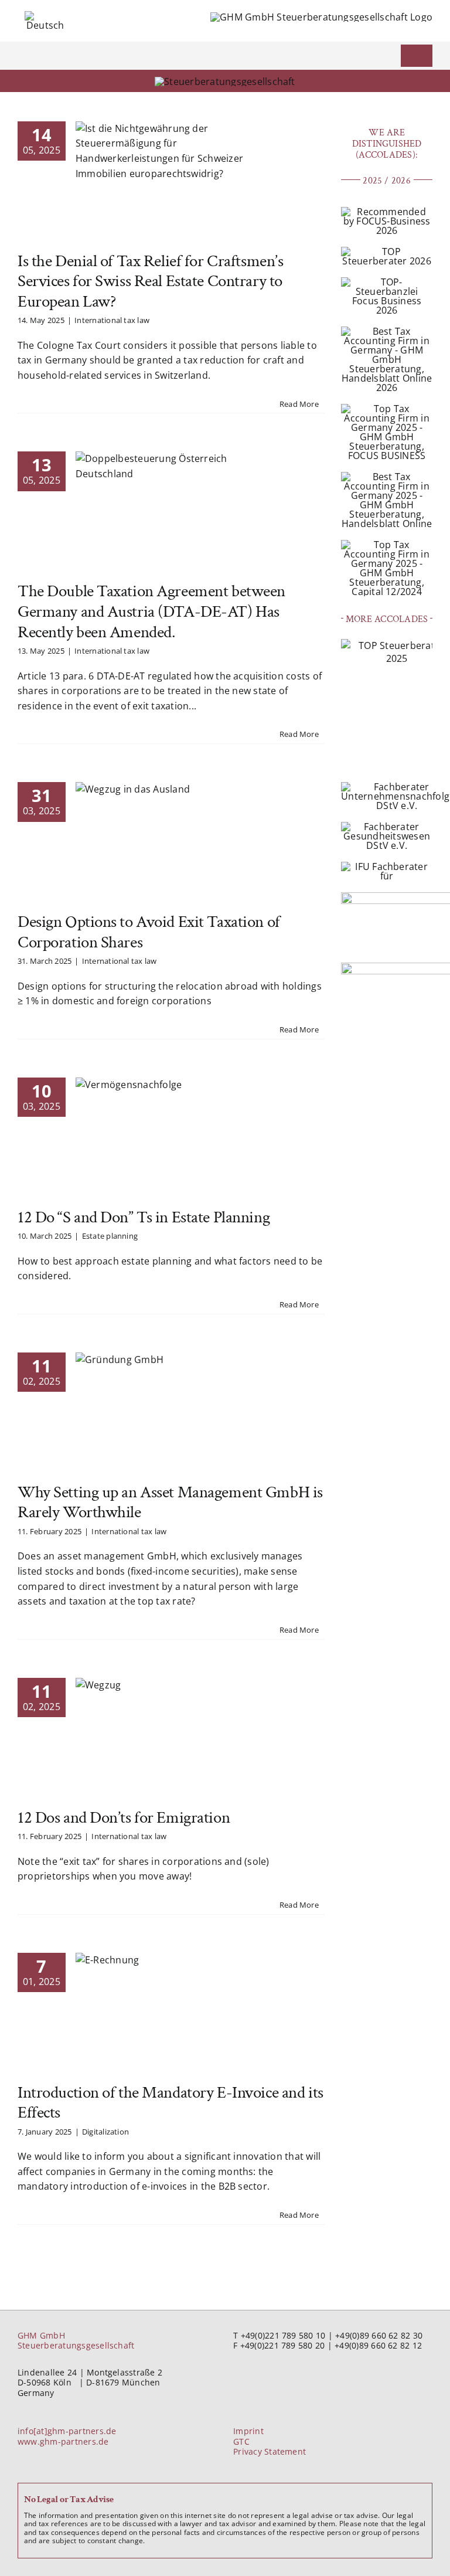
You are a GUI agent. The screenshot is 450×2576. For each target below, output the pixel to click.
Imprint (248, 2431)
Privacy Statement (270, 2451)
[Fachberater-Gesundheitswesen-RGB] (387, 827)
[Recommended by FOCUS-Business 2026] (387, 212)
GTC (241, 2441)
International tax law (112, 320)
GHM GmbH (41, 2335)
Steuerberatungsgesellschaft (76, 2345)
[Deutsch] (45, 16)
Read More (299, 404)
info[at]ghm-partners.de (67, 2431)
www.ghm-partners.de (63, 2441)
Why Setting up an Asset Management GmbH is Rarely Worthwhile (170, 1503)
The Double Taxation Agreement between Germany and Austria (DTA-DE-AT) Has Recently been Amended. (151, 611)
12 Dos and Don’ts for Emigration (124, 1818)
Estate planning (110, 1236)
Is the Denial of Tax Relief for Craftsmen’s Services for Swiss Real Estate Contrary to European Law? (150, 281)
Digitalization (105, 2132)
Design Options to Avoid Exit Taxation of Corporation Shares (149, 932)
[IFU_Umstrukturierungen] (387, 866)
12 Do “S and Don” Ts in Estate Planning (144, 1217)
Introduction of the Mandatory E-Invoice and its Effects (171, 2103)
